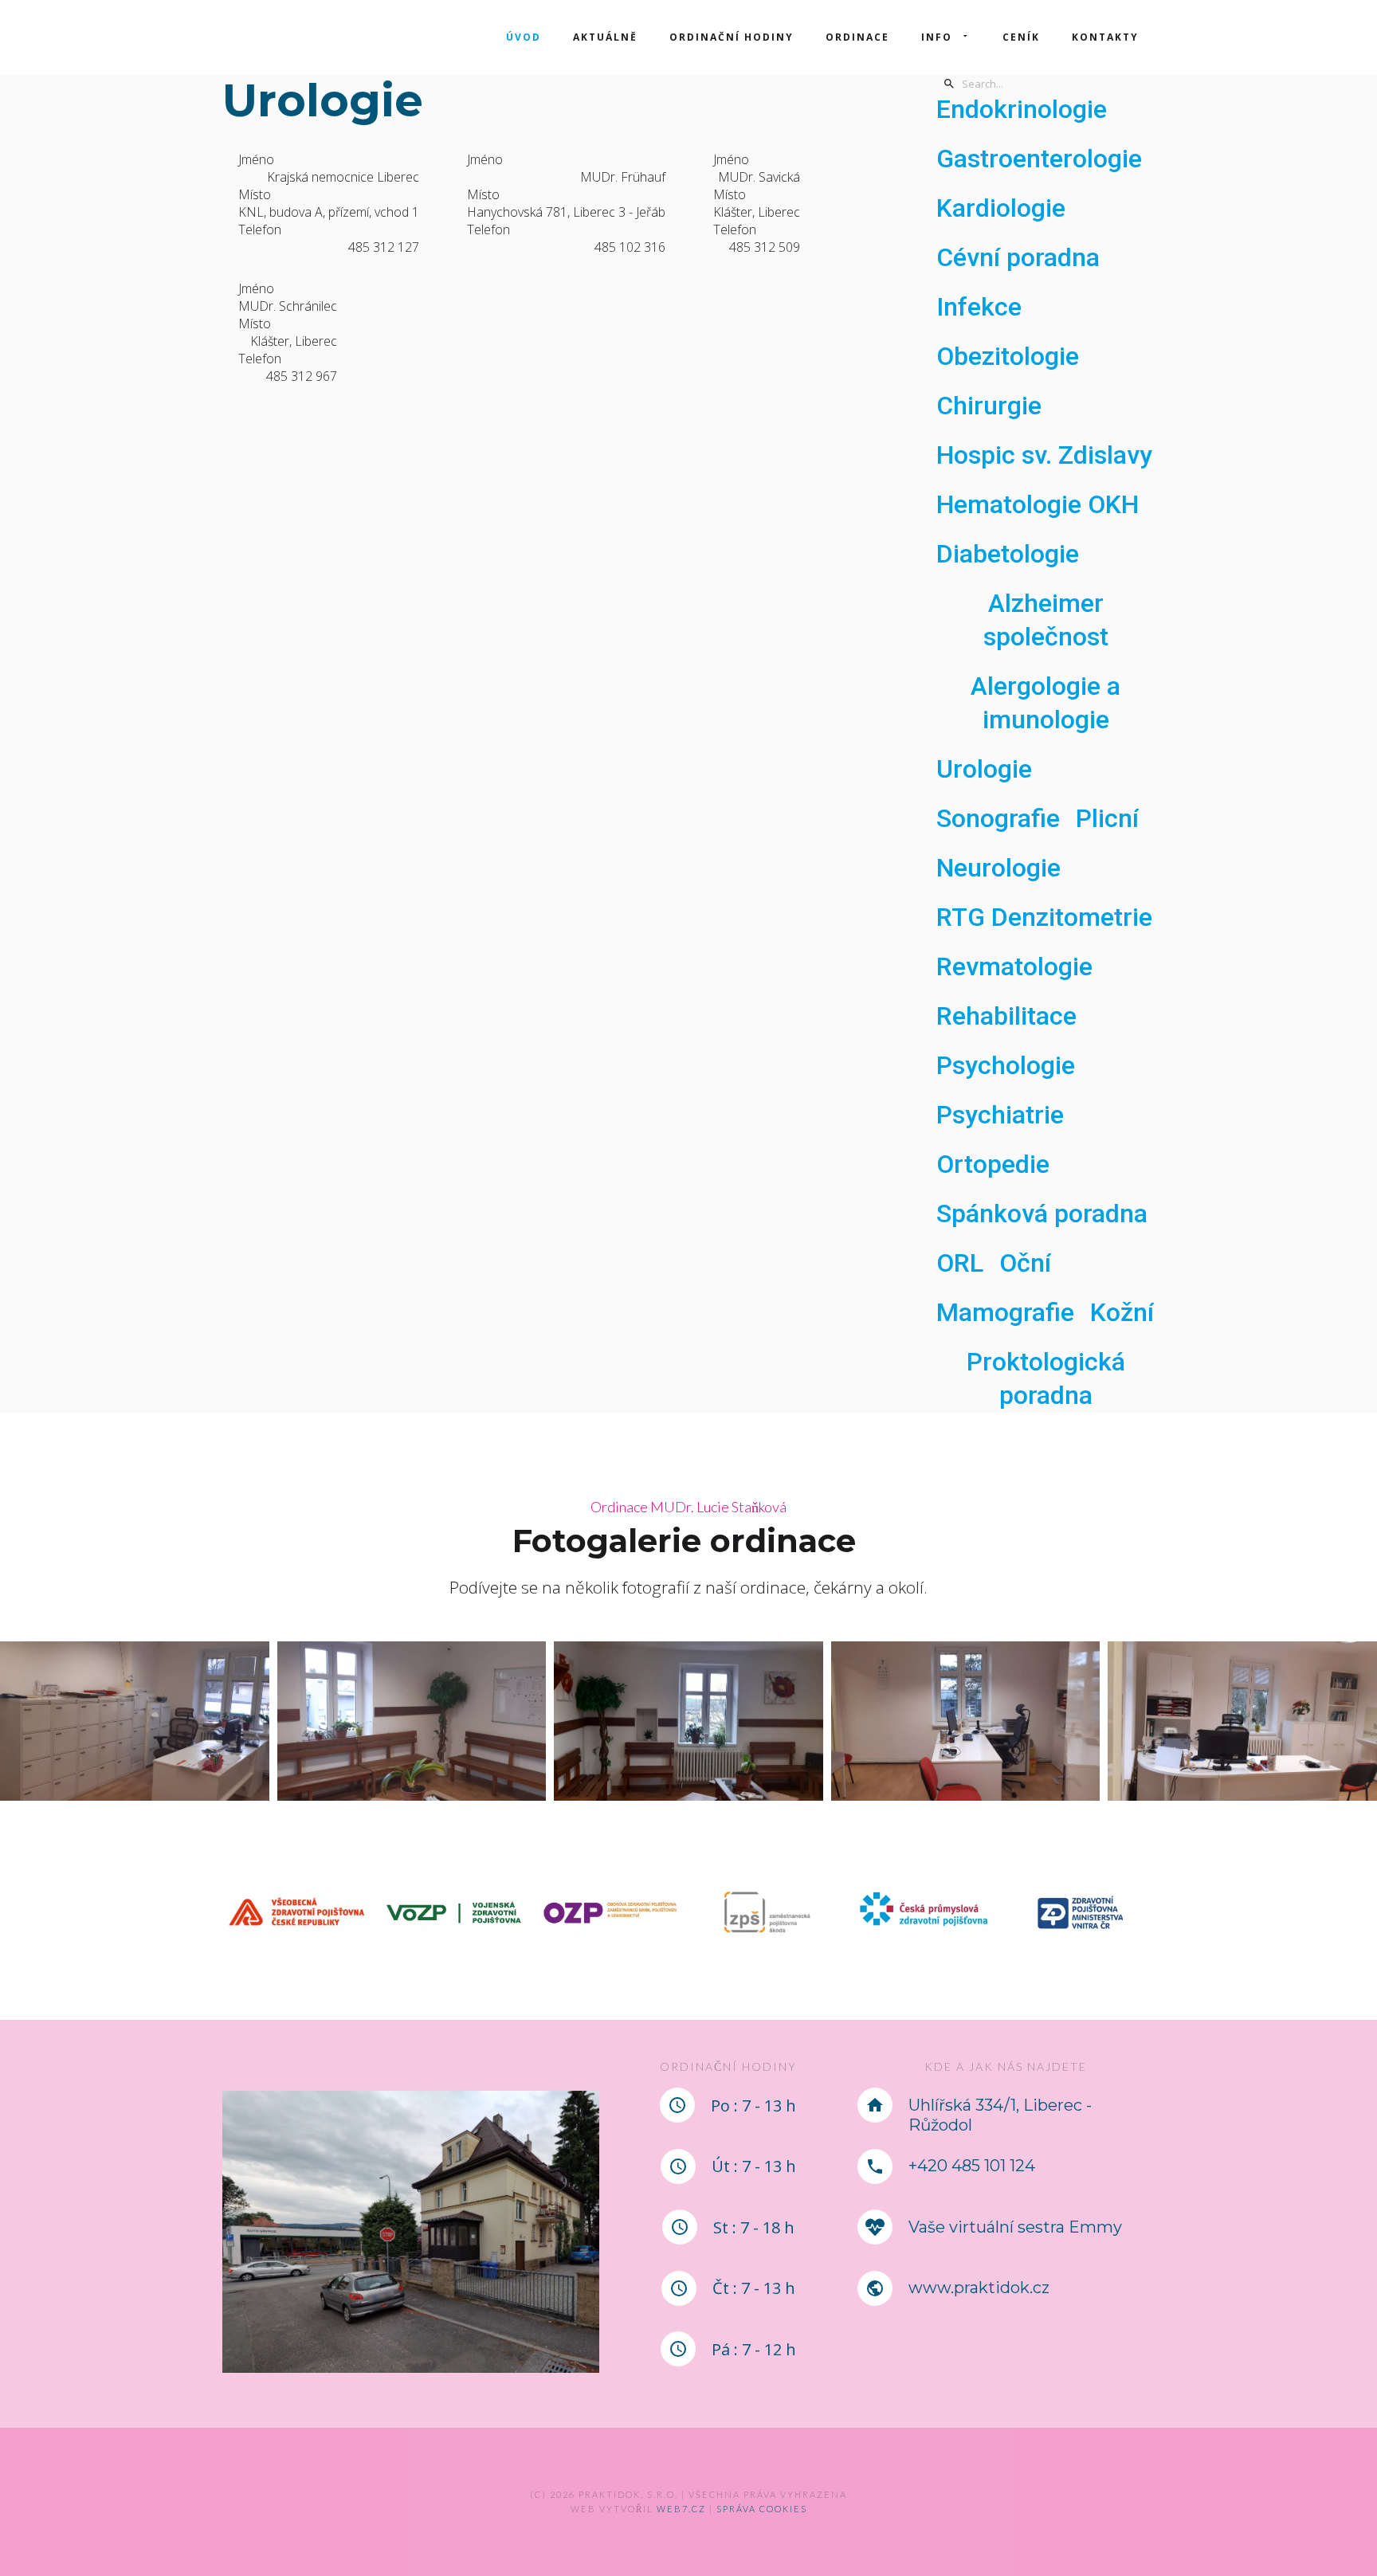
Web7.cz (680, 2509)
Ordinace (857, 37)
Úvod (524, 37)
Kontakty (1105, 37)
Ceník (1021, 37)
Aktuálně (605, 37)
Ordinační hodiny (732, 37)
